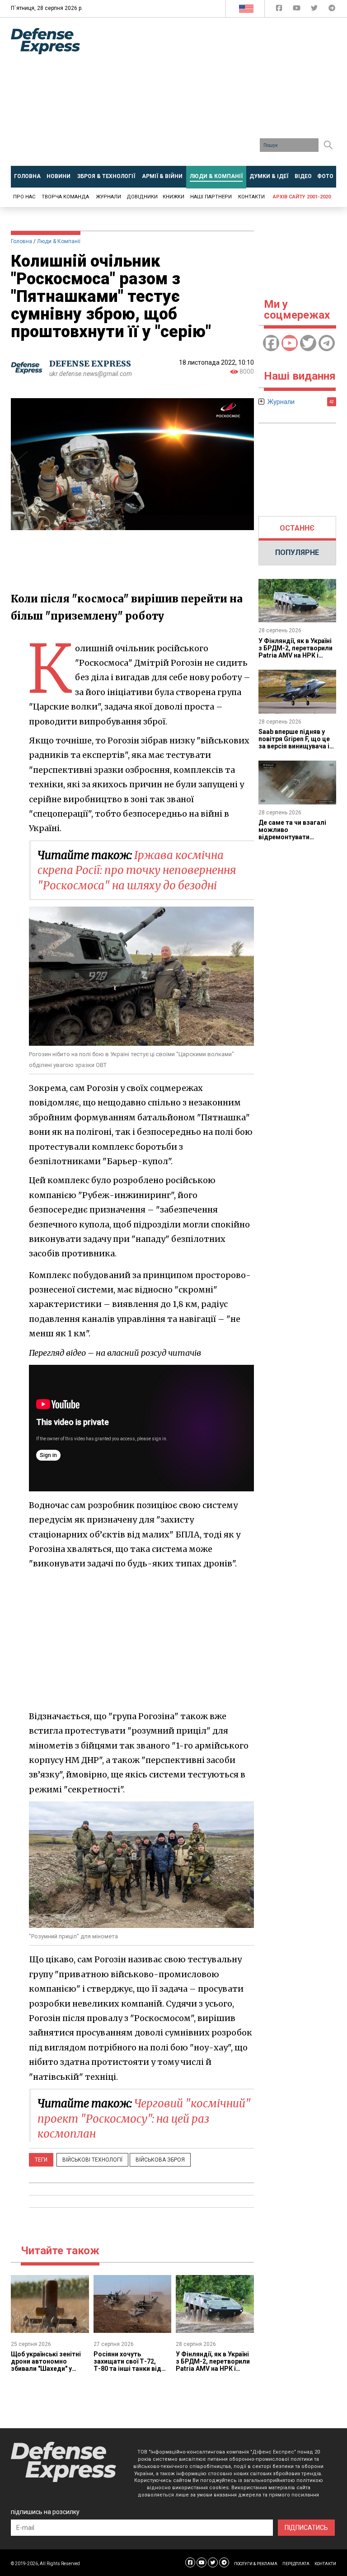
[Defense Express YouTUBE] (298, 10)
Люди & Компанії (59, 241)
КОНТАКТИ (325, 2564)
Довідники (142, 197)
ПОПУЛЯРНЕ (297, 552)
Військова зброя (160, 2160)
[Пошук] (328, 145)
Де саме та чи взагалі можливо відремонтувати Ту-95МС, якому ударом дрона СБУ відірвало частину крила (296, 841)
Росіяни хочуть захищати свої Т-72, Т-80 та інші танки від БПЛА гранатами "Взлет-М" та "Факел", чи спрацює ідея (132, 2372)
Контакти (251, 197)
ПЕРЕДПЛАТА (296, 2564)
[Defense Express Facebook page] (280, 10)
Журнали (108, 197)
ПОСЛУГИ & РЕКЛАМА (256, 2564)
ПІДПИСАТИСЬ (306, 2528)
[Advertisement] (220, 95)
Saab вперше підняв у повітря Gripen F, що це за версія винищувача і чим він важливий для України (294, 746)
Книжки (173, 197)
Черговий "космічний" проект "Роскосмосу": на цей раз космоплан (144, 2119)
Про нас (24, 197)
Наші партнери (211, 197)
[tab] (298, 528)
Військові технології (92, 2160)
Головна (21, 241)
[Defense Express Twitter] (315, 10)
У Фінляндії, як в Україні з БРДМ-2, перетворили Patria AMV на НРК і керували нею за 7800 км (214, 2365)
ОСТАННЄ (297, 528)
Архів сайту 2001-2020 (302, 197)
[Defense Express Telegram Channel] (332, 10)
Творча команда (65, 197)
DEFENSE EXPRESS (90, 364)
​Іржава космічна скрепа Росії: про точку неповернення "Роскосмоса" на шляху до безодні (137, 870)
